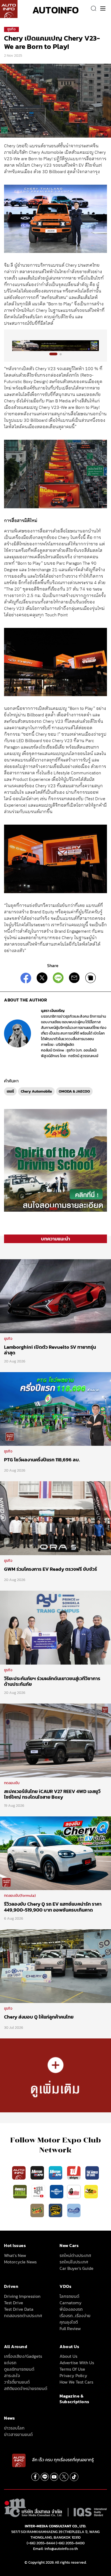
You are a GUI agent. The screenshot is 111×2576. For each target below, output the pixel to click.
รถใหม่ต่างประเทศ (75, 2255)
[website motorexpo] (56, 2173)
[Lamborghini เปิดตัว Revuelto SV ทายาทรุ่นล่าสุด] (55, 1296)
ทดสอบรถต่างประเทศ (23, 2316)
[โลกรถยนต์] (57, 2191)
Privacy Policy (73, 2375)
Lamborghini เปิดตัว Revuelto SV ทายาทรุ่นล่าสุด (50, 1350)
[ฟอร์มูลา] (74, 2173)
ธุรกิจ (11, 29)
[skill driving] (56, 2210)
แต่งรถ (10, 2363)
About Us (68, 2356)
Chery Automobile (36, 1091)
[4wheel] (20, 2191)
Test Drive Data (19, 2309)
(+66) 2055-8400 (70, 2543)
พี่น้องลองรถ (71, 2309)
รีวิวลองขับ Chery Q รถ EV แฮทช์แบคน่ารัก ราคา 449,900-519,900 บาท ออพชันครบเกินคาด (53, 1907)
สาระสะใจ (12, 2375)
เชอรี (10, 1091)
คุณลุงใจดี (69, 2322)
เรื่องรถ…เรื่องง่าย (75, 2316)
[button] (53, 354)
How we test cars (76, 2382)
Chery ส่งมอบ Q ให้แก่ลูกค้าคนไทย (39, 2017)
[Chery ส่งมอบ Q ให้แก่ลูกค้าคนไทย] (55, 1966)
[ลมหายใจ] (74, 2210)
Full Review (70, 2328)
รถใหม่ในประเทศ (74, 2262)
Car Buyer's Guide (77, 2268)
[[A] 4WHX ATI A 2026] (55, 346)
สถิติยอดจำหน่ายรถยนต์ (26, 2388)
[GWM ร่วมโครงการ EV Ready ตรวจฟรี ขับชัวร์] (55, 1518)
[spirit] (38, 2210)
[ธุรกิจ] (55, 2075)
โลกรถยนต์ (69, 2296)
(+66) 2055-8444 (41, 2543)
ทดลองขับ (12, 1783)
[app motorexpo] (38, 2173)
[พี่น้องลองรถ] (74, 2191)
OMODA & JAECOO (74, 1091)
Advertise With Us (77, 2363)
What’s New (15, 2255)
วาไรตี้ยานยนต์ (17, 2382)
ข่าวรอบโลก (14, 2428)
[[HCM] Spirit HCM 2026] (55, 1160)
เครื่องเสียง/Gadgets (23, 2356)
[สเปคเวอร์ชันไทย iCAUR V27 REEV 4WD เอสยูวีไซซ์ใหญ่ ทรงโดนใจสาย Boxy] (55, 1740)
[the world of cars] (92, 2173)
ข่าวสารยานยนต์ (18, 2434)
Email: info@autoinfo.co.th (55, 2549)
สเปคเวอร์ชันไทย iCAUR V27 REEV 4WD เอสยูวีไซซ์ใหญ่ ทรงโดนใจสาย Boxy (52, 1794)
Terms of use (72, 2369)
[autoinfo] (9, 9)
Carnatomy (71, 2303)
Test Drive (14, 2303)
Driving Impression (22, 2296)
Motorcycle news (20, 2262)
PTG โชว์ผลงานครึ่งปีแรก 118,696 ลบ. (42, 1460)
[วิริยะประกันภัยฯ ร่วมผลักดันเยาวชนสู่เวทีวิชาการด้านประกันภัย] (55, 1627)
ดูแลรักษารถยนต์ (19, 2369)
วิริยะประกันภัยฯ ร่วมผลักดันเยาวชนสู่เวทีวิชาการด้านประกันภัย (52, 1681)
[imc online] (39, 2191)
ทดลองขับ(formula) (20, 1896)
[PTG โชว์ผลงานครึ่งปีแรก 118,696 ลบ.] (55, 1409)
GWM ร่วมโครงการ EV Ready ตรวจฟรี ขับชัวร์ (51, 1569)
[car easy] (91, 2191)
